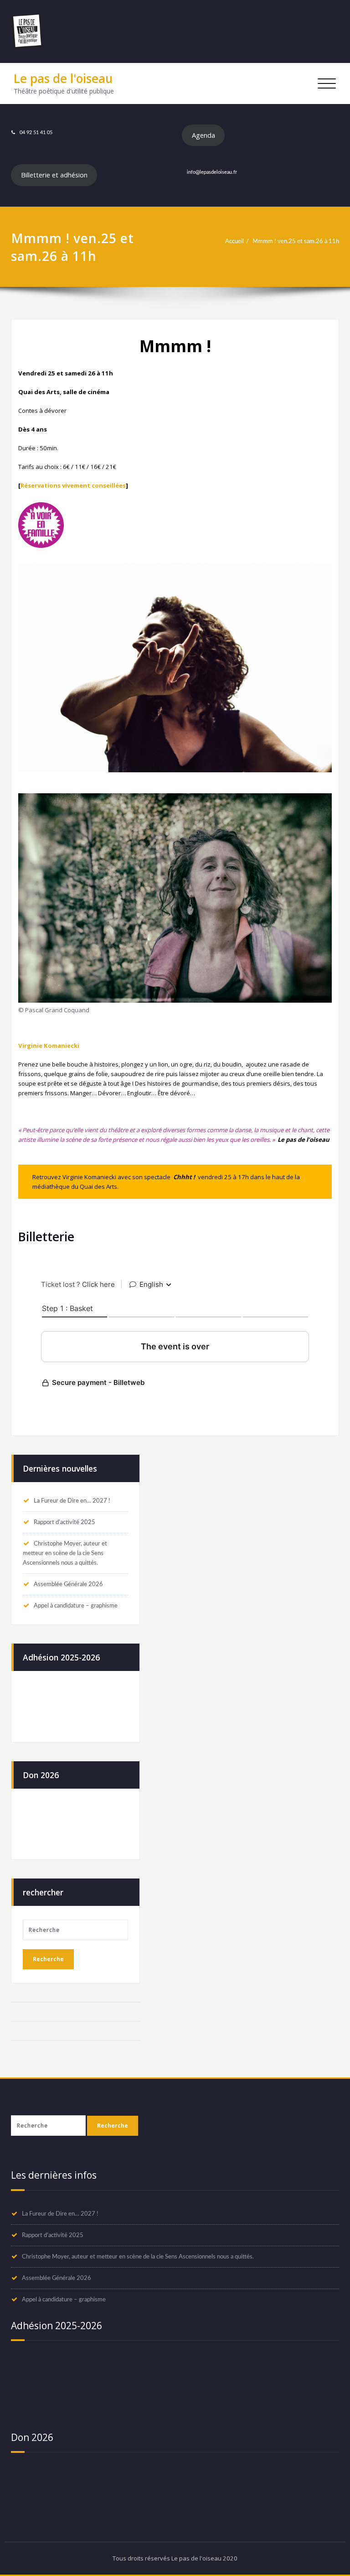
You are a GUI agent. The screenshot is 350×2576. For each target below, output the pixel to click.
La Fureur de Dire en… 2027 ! (72, 1501)
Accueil (234, 241)
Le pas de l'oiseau (63, 78)
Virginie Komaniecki (49, 1046)
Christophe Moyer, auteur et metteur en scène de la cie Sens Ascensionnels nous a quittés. (65, 1553)
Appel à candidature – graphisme (76, 1606)
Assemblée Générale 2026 (68, 1584)
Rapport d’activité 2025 (64, 1522)
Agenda (203, 135)
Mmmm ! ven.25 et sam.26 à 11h (296, 241)
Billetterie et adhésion (54, 175)
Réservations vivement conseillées (73, 485)
